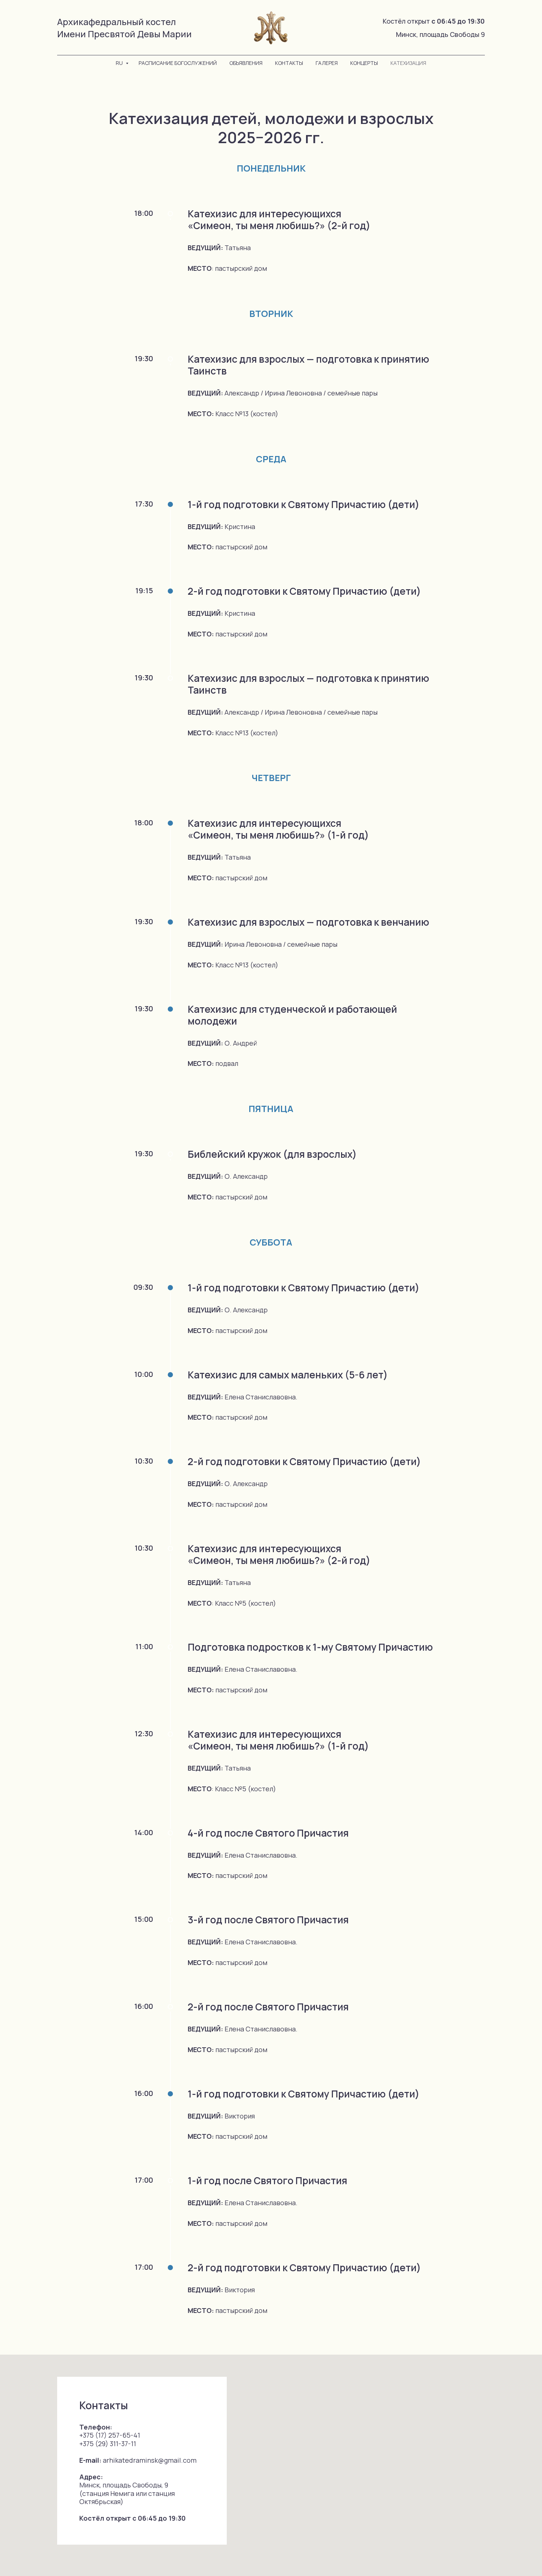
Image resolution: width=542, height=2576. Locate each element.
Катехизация (408, 63)
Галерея (327, 63)
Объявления (246, 63)
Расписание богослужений (178, 63)
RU (120, 63)
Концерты (364, 63)
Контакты (289, 63)
